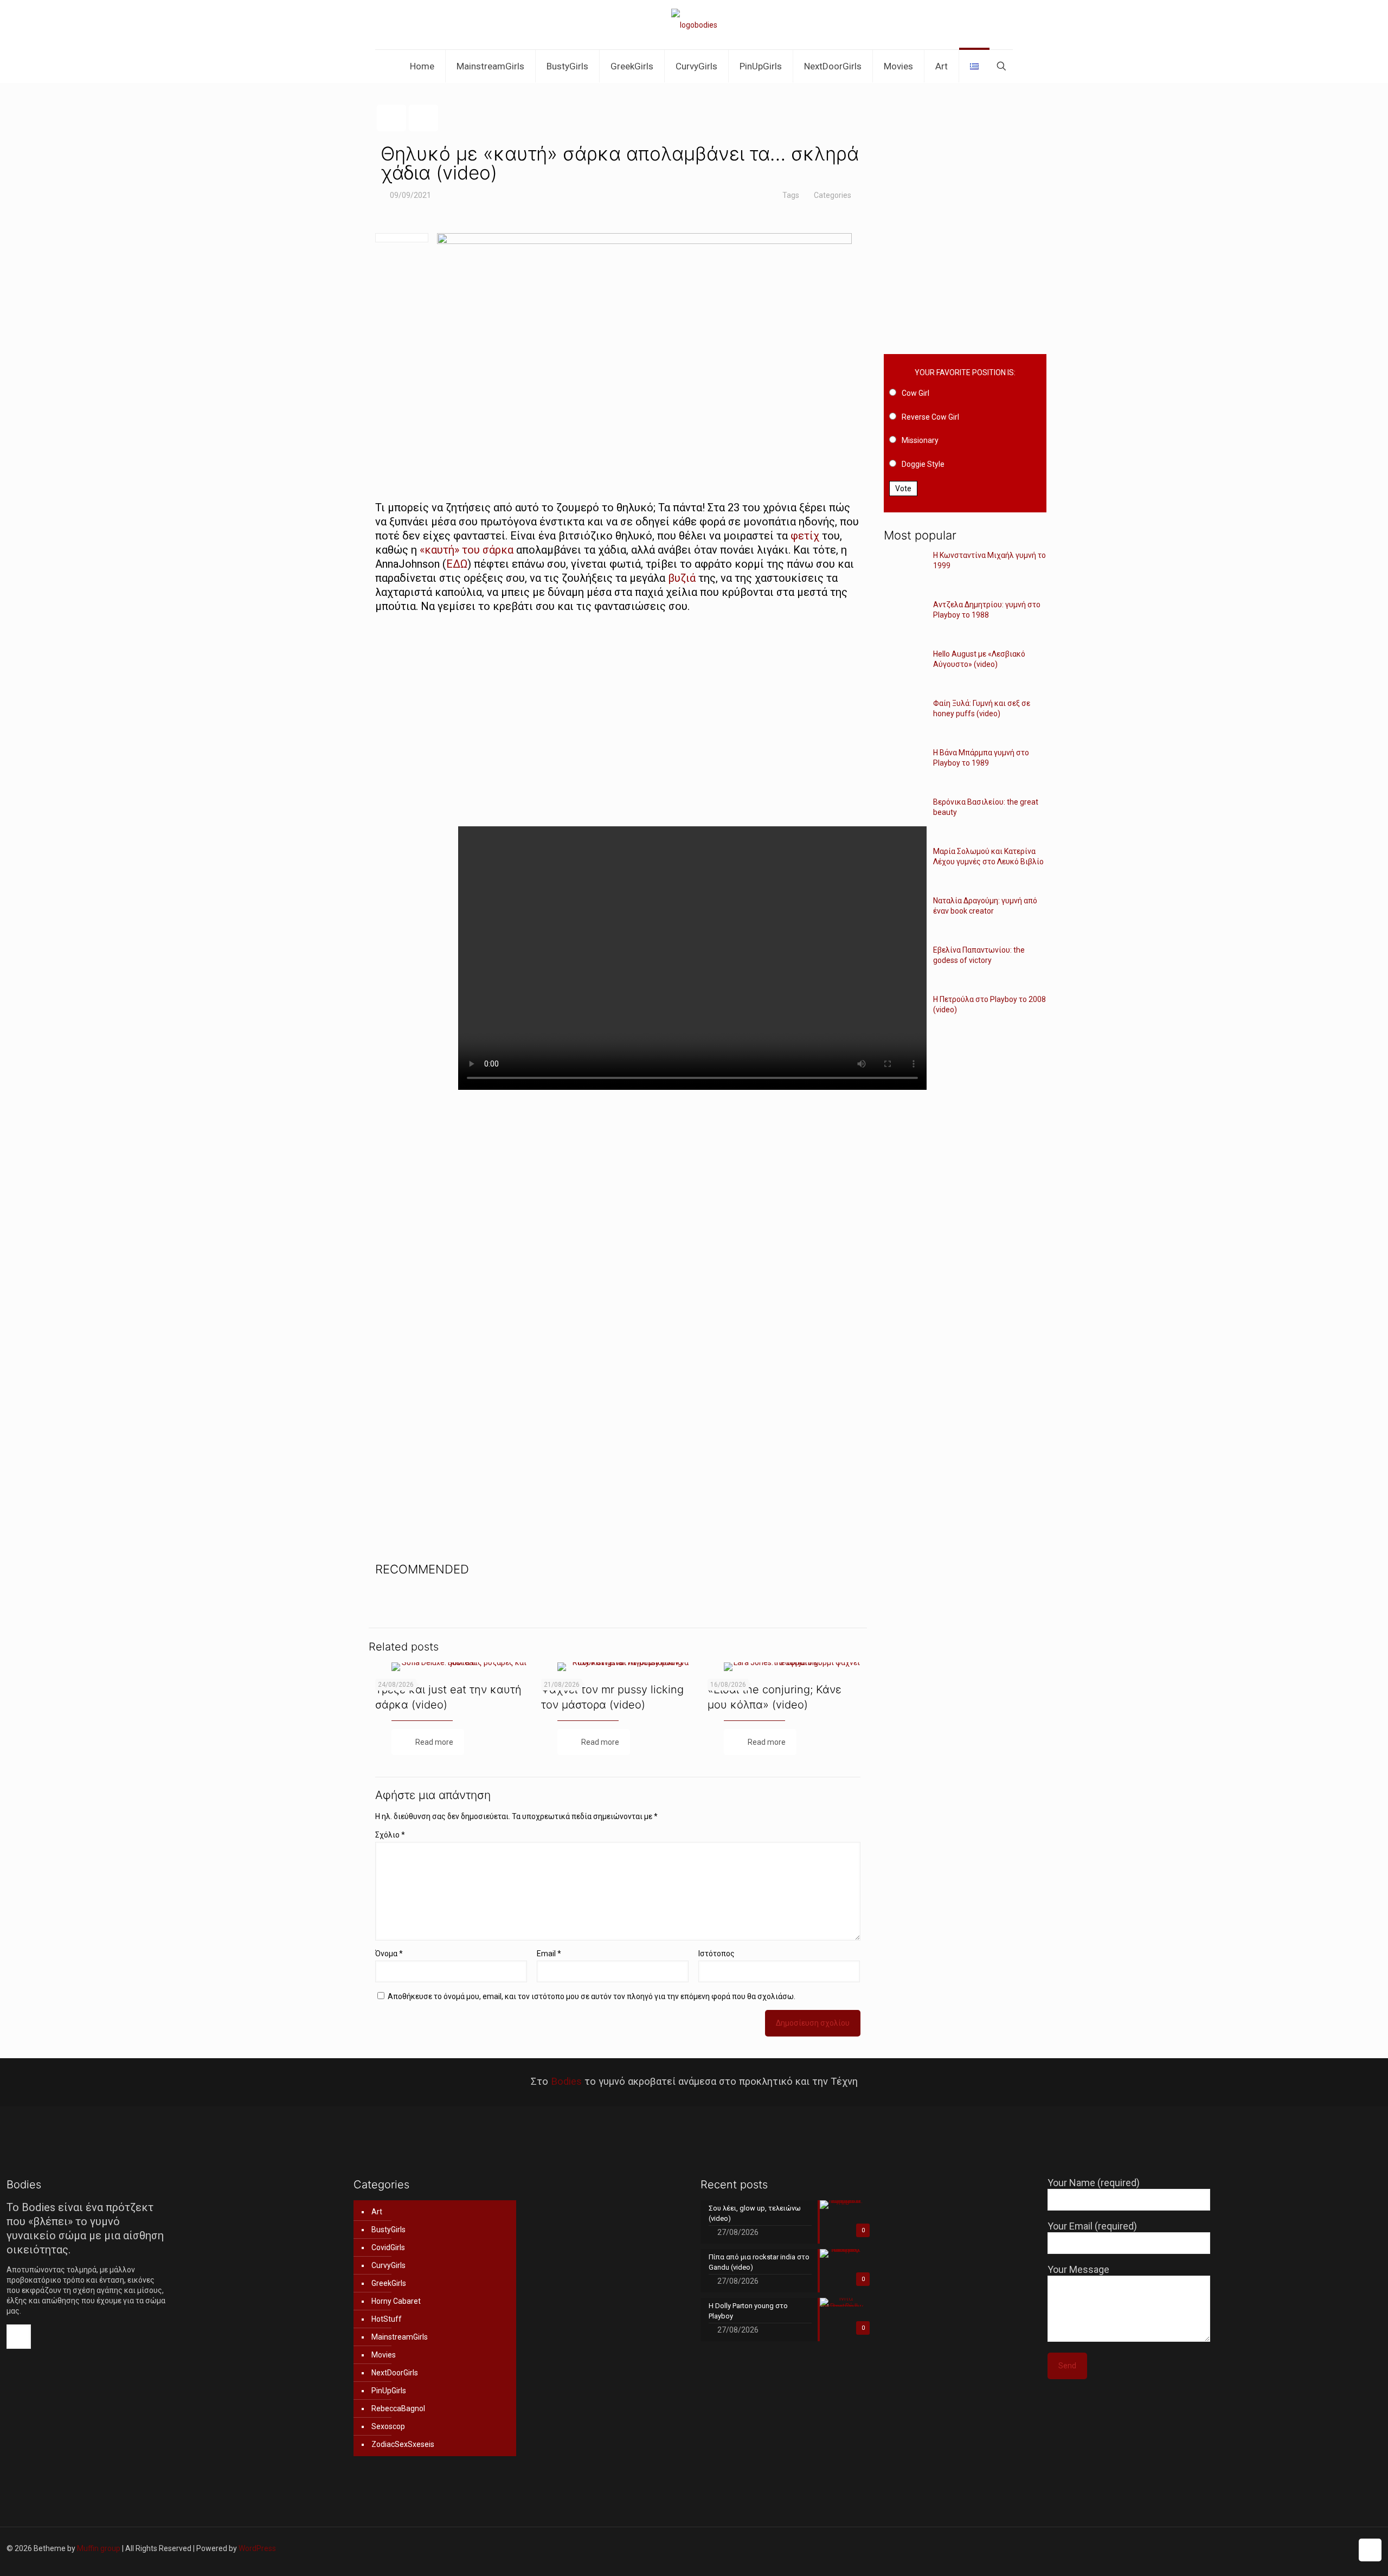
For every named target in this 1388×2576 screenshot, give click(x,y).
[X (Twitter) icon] (1275, 2548)
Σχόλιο (390, 1835)
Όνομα (389, 1954)
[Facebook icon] (1264, 2548)
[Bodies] (694, 25)
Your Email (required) (1092, 2226)
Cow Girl (915, 393)
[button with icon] (19, 2337)
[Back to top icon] (1370, 2550)
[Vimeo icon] (1287, 2548)
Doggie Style (923, 464)
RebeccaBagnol (398, 2408)
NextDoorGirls (395, 2373)
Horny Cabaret (396, 2301)
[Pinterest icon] (1321, 2548)
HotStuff (387, 2319)
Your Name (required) (1094, 2183)
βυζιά (682, 578)
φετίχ (805, 536)
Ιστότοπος (717, 1954)
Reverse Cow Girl (930, 417)
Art (377, 2212)
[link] (784, 720)
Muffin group (99, 2548)
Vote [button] (903, 489)
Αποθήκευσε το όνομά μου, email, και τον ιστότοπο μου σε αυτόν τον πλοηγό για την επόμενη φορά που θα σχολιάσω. (592, 1996)
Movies (384, 2355)
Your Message (1078, 2269)
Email (549, 1954)
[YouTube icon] (1298, 2548)
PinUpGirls (389, 2391)
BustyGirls (388, 2230)
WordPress (257, 2548)
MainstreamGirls (400, 2337)
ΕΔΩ (457, 564)
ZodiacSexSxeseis (403, 2444)
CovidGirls (388, 2247)
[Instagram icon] (1332, 2548)
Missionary (920, 440)
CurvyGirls (388, 2265)
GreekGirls (389, 2283)
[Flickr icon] (1310, 2548)
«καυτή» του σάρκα (467, 550)
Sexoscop (388, 2426)
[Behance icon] (1344, 2548)
